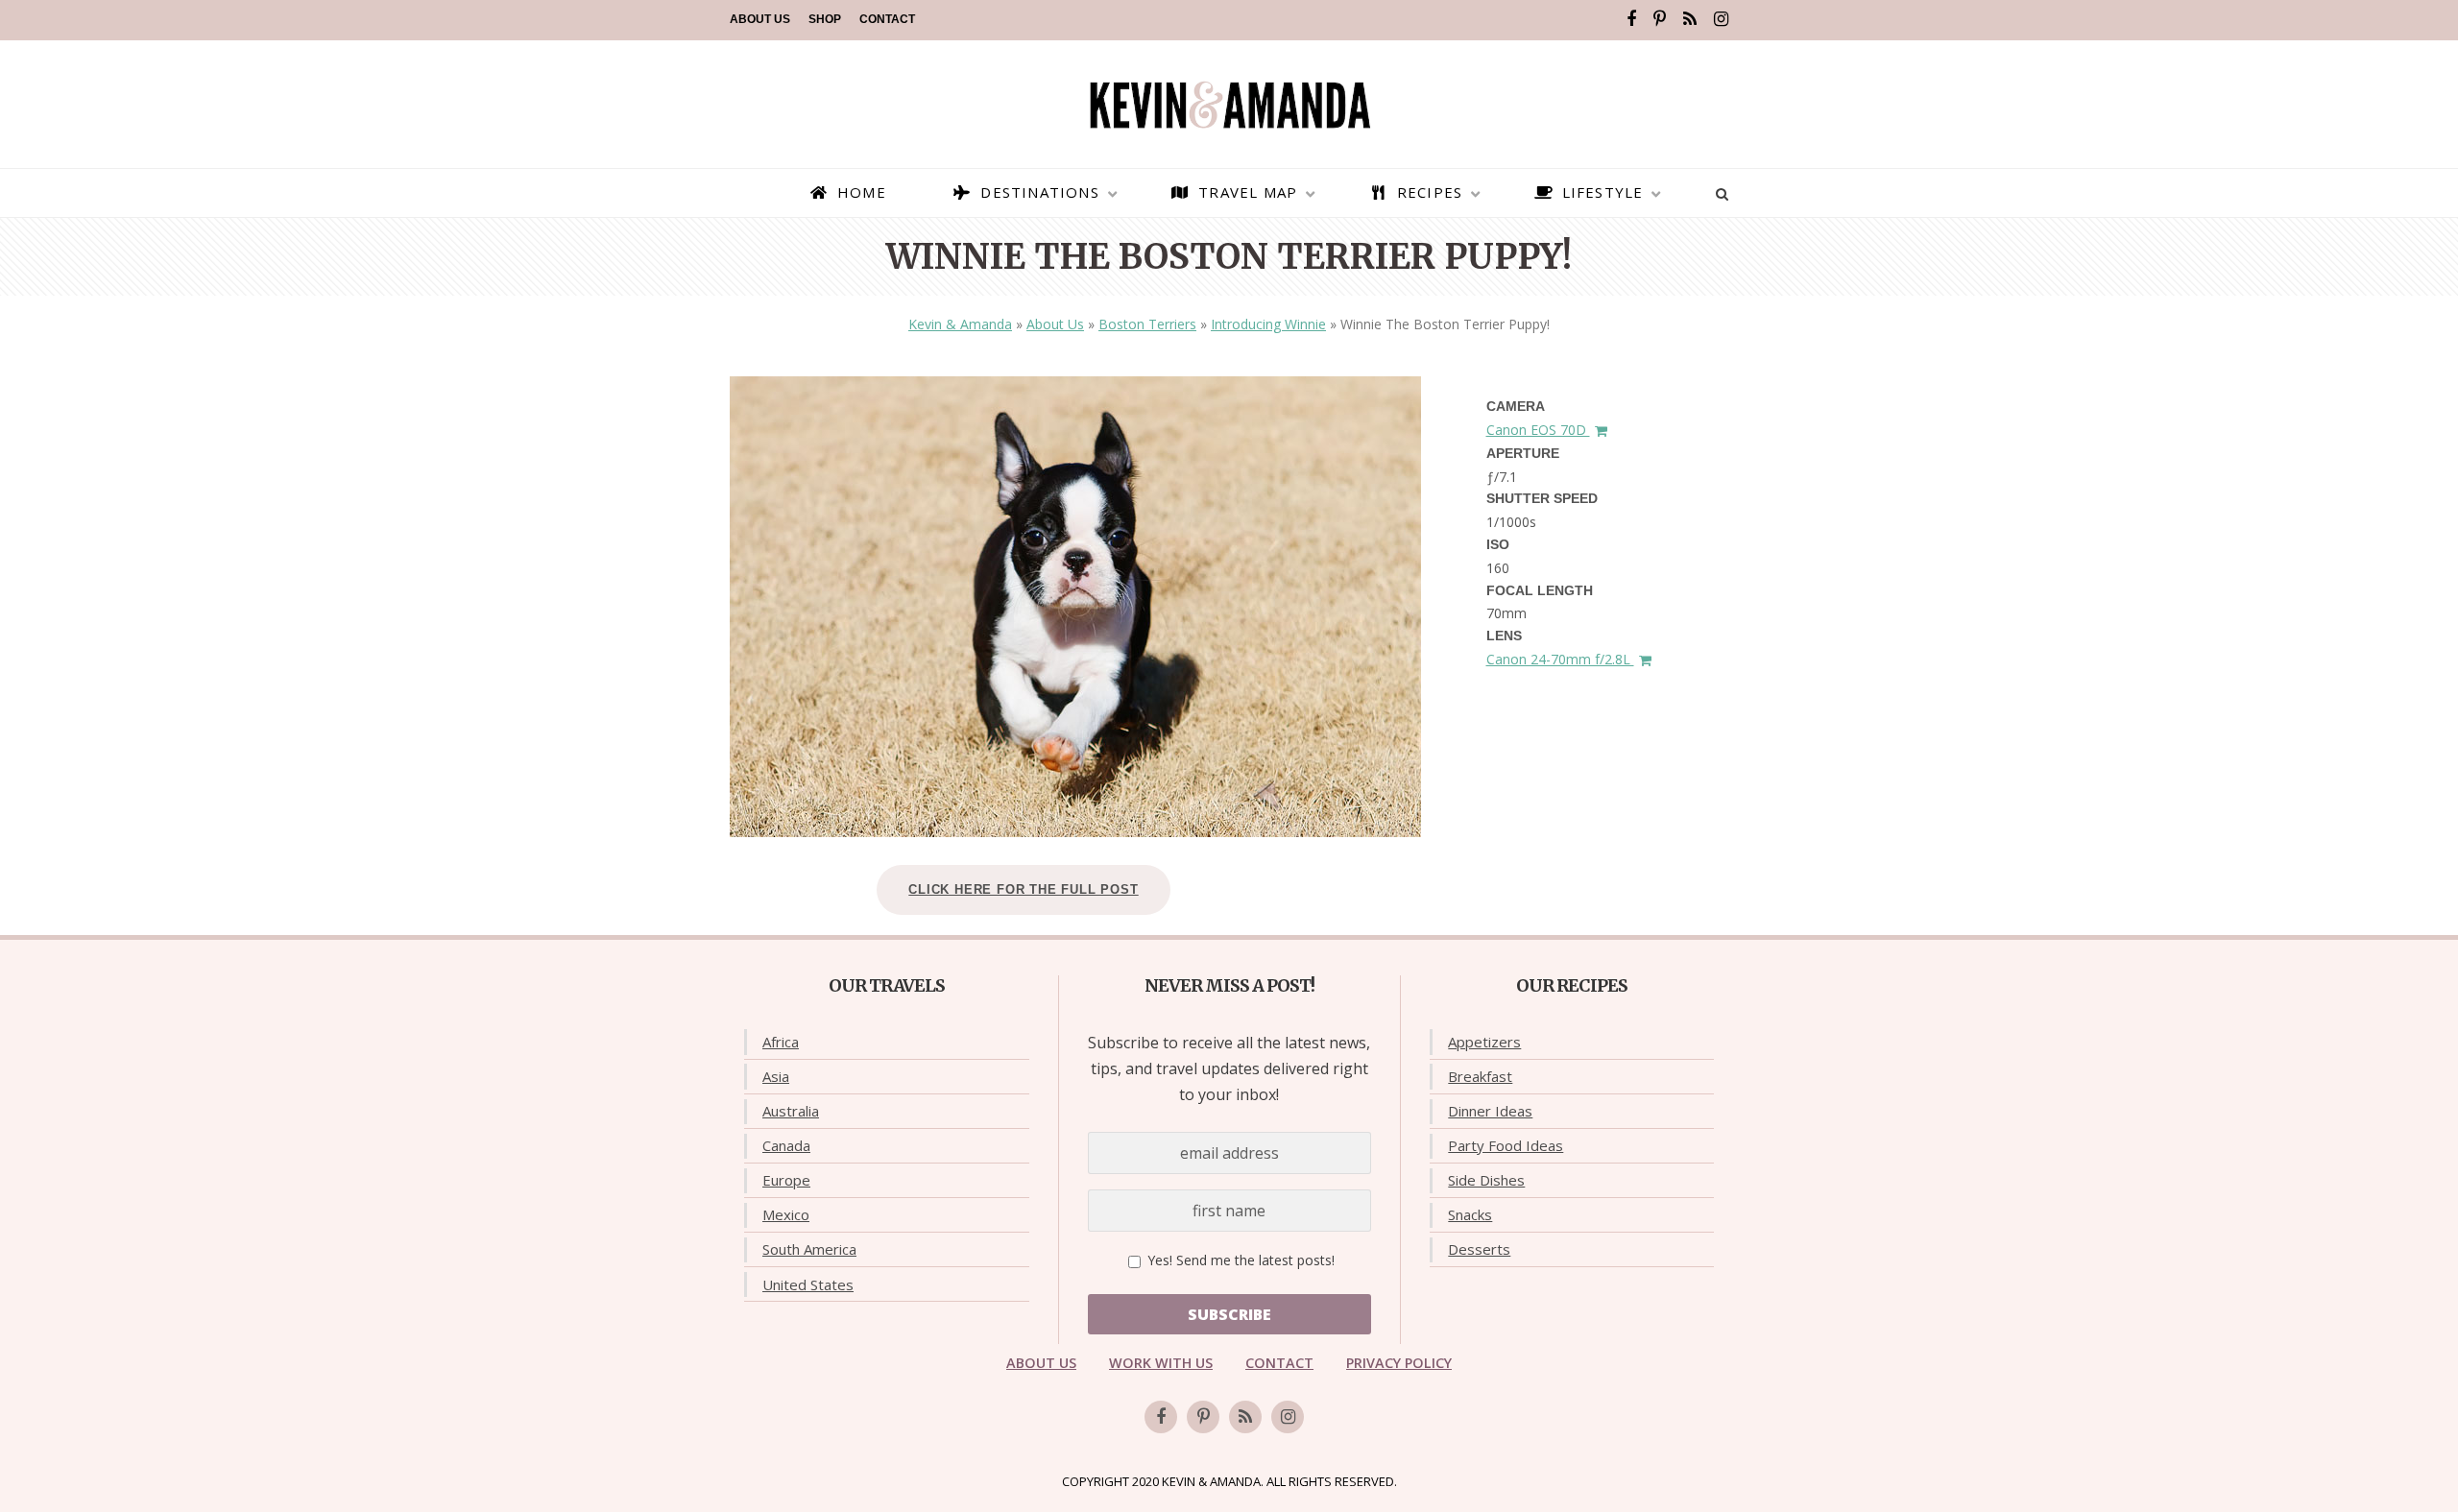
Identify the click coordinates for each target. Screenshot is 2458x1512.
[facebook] (1631, 19)
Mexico (786, 1214)
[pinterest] (1660, 19)
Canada (786, 1145)
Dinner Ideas (1490, 1111)
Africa (781, 1042)
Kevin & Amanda (960, 324)
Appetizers (1484, 1042)
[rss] (1690, 19)
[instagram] (1721, 19)
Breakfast (1480, 1076)
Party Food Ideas (1506, 1145)
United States (808, 1284)
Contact (887, 19)
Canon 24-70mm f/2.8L (1560, 659)
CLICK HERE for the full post (1023, 889)
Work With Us (1161, 1363)
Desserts (1479, 1249)
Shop (825, 19)
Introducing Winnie (1268, 324)
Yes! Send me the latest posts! (1239, 1260)
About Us (760, 19)
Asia (776, 1076)
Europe (786, 1180)
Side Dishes (1486, 1180)
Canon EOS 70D (1538, 430)
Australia (791, 1111)
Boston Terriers (1147, 324)
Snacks (1470, 1214)
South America (809, 1249)
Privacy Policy (1399, 1363)
